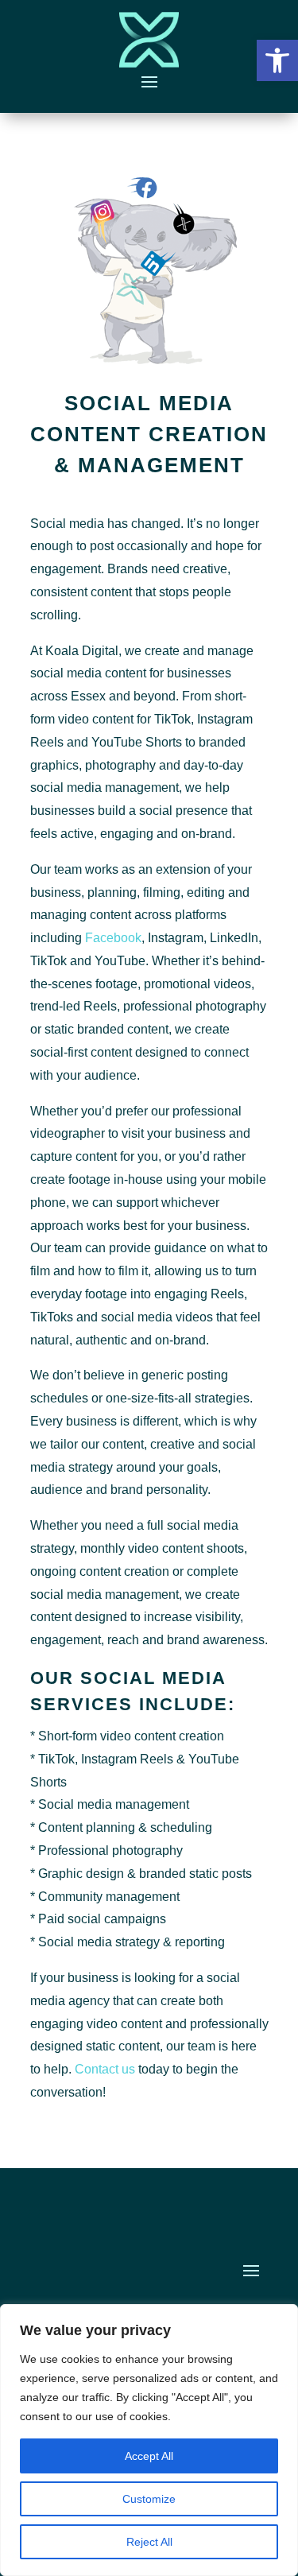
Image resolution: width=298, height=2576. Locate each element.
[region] (149, 2440)
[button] (277, 60)
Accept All (149, 2456)
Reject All (149, 2542)
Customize (149, 2499)
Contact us (105, 2069)
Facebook (113, 938)
